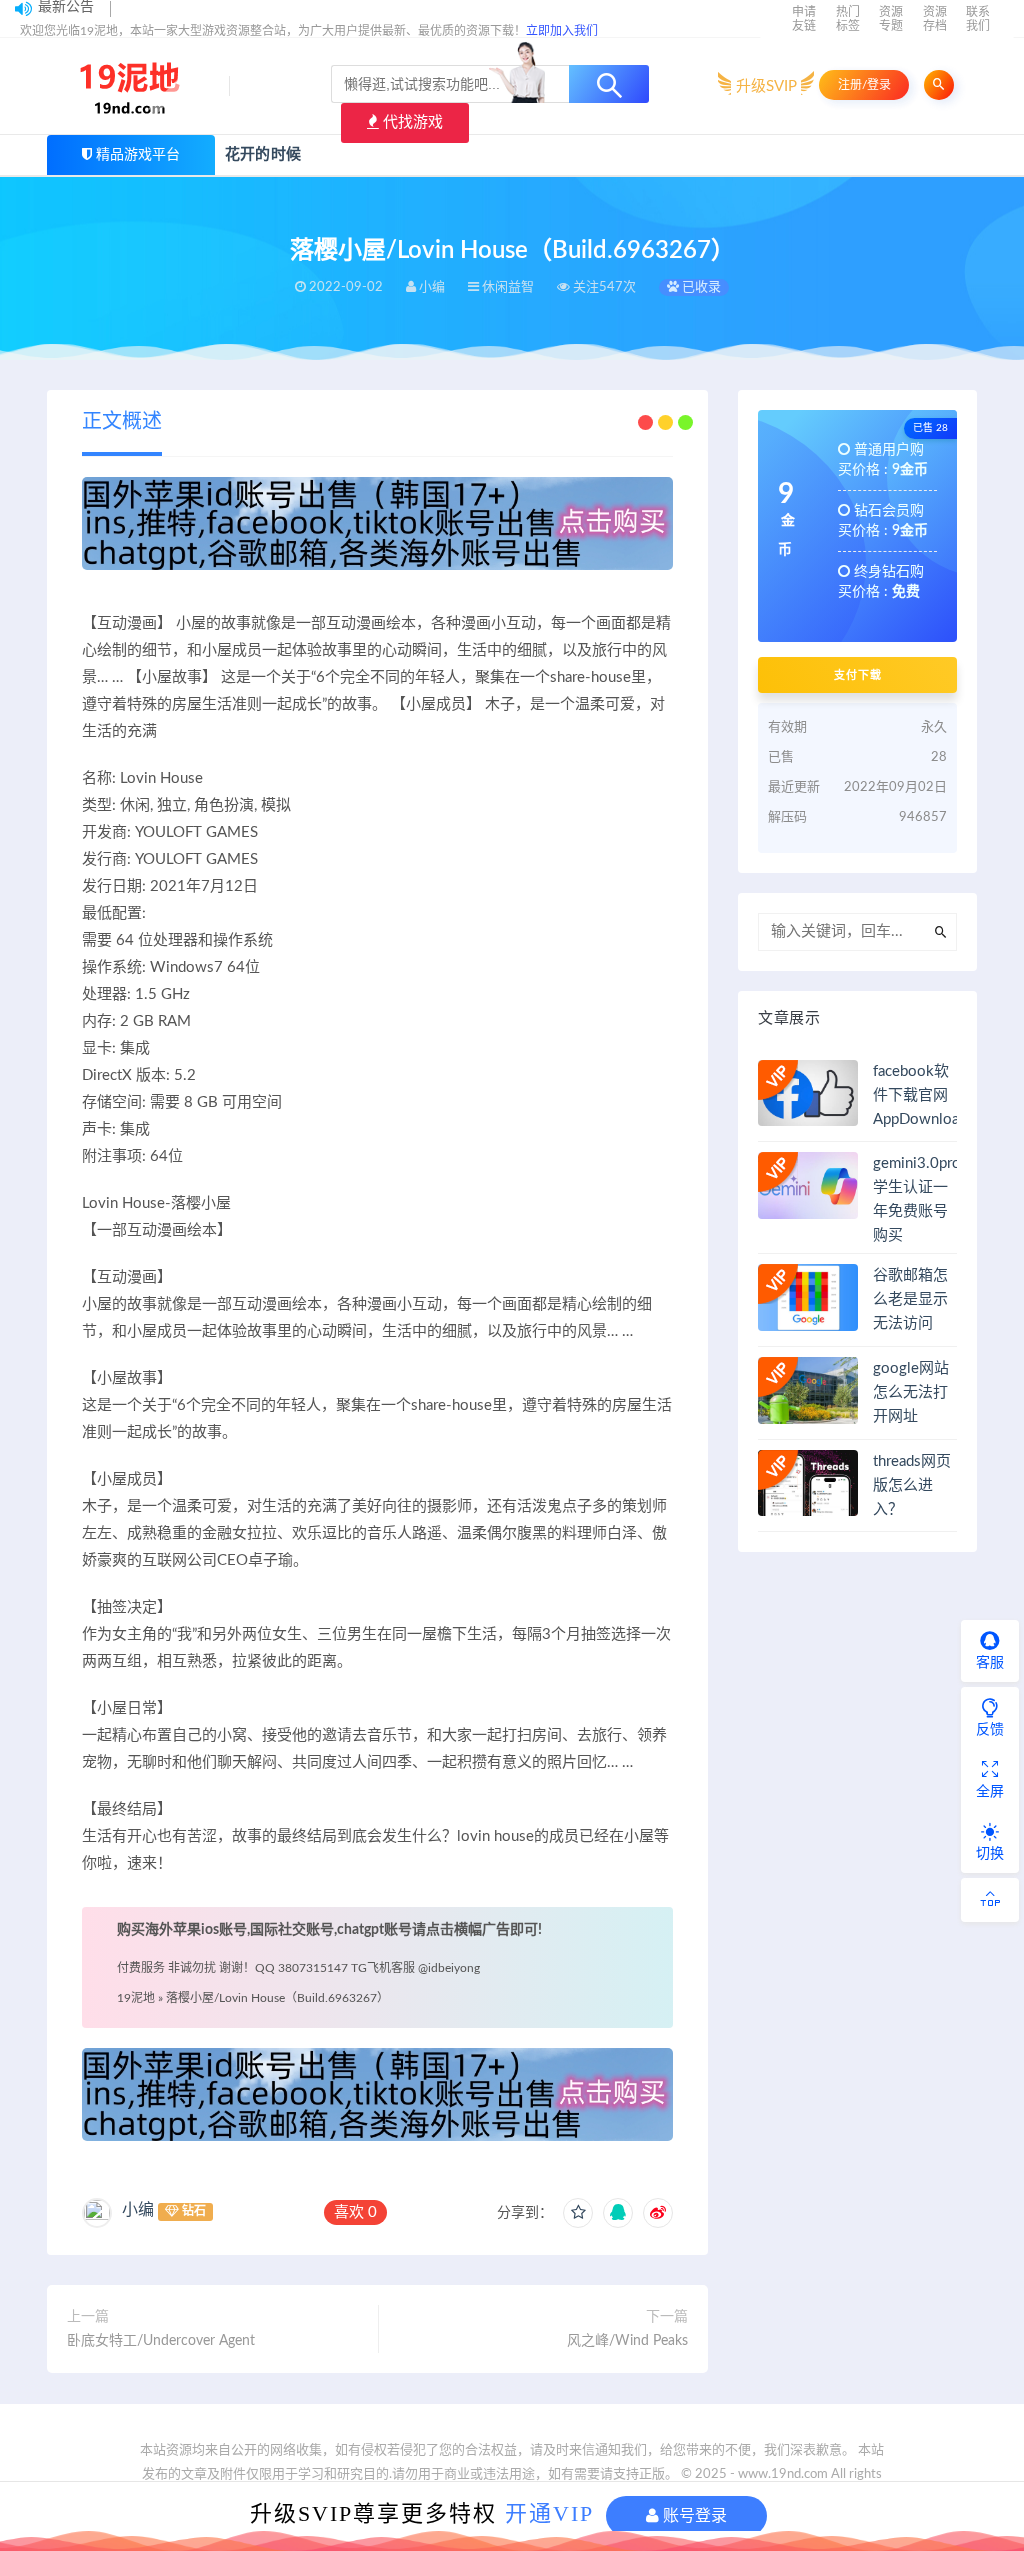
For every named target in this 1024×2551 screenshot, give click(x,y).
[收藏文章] (578, 2213)
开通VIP (549, 2513)
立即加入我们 (562, 31)
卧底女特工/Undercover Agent (161, 2341)
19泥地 (136, 1998)
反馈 (990, 1730)
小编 (138, 2210)
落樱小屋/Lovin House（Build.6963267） (277, 1998)
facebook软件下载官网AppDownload (920, 1095)
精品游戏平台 (138, 155)
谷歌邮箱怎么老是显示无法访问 (910, 1299)
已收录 (700, 287)
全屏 (990, 1792)
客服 (990, 1663)
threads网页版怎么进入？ (912, 1485)
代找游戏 (411, 122)
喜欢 (355, 2212)
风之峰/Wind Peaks (627, 2341)
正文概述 (122, 422)
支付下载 (858, 675)
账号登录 (693, 2515)
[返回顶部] (990, 1900)
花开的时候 (263, 154)
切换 (990, 1854)
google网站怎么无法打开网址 (911, 1392)
